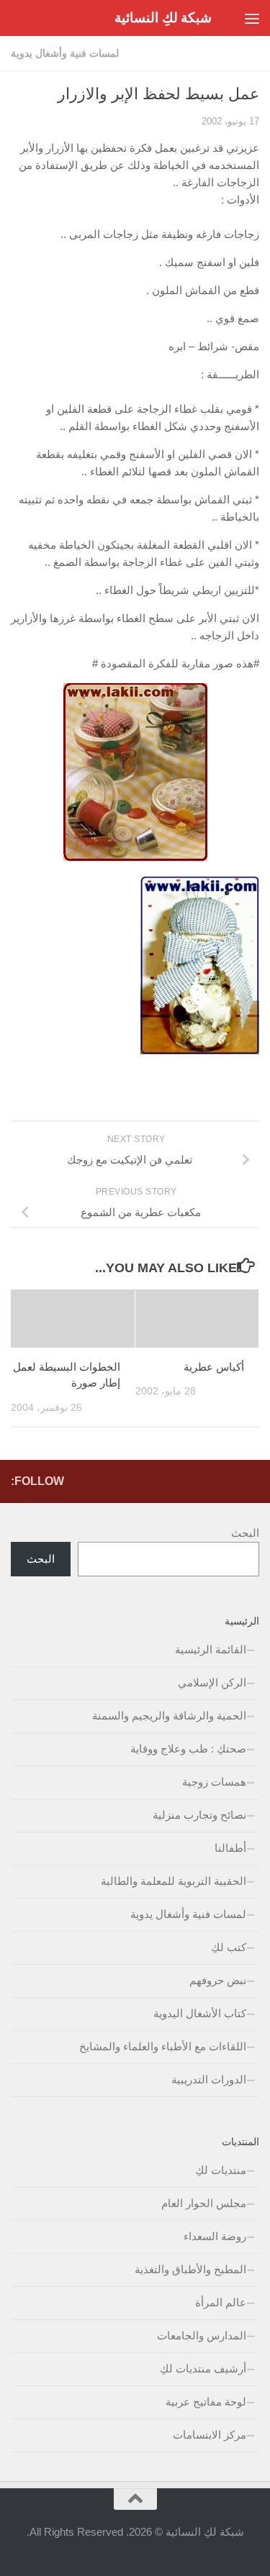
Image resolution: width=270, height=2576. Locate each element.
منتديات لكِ (221, 2170)
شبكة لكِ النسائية (163, 18)
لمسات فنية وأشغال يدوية (65, 53)
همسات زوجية (214, 1782)
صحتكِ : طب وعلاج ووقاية (188, 1749)
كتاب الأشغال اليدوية (200, 2013)
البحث (245, 1533)
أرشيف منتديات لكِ (203, 2369)
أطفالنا (230, 1848)
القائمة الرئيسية (211, 1649)
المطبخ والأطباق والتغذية (190, 2269)
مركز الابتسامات (210, 2435)
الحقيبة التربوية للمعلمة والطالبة (174, 1881)
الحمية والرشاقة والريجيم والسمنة (169, 1716)
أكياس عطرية (214, 1367)
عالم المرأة (221, 2302)
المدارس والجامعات (202, 2335)
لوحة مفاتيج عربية (206, 2402)
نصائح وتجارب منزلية (199, 1815)
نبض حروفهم (218, 1980)
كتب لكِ (229, 1947)
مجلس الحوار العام (204, 2203)
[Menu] (252, 18)
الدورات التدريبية (209, 2079)
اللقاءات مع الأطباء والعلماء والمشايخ (163, 2046)
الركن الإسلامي (212, 1682)
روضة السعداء (215, 2236)
